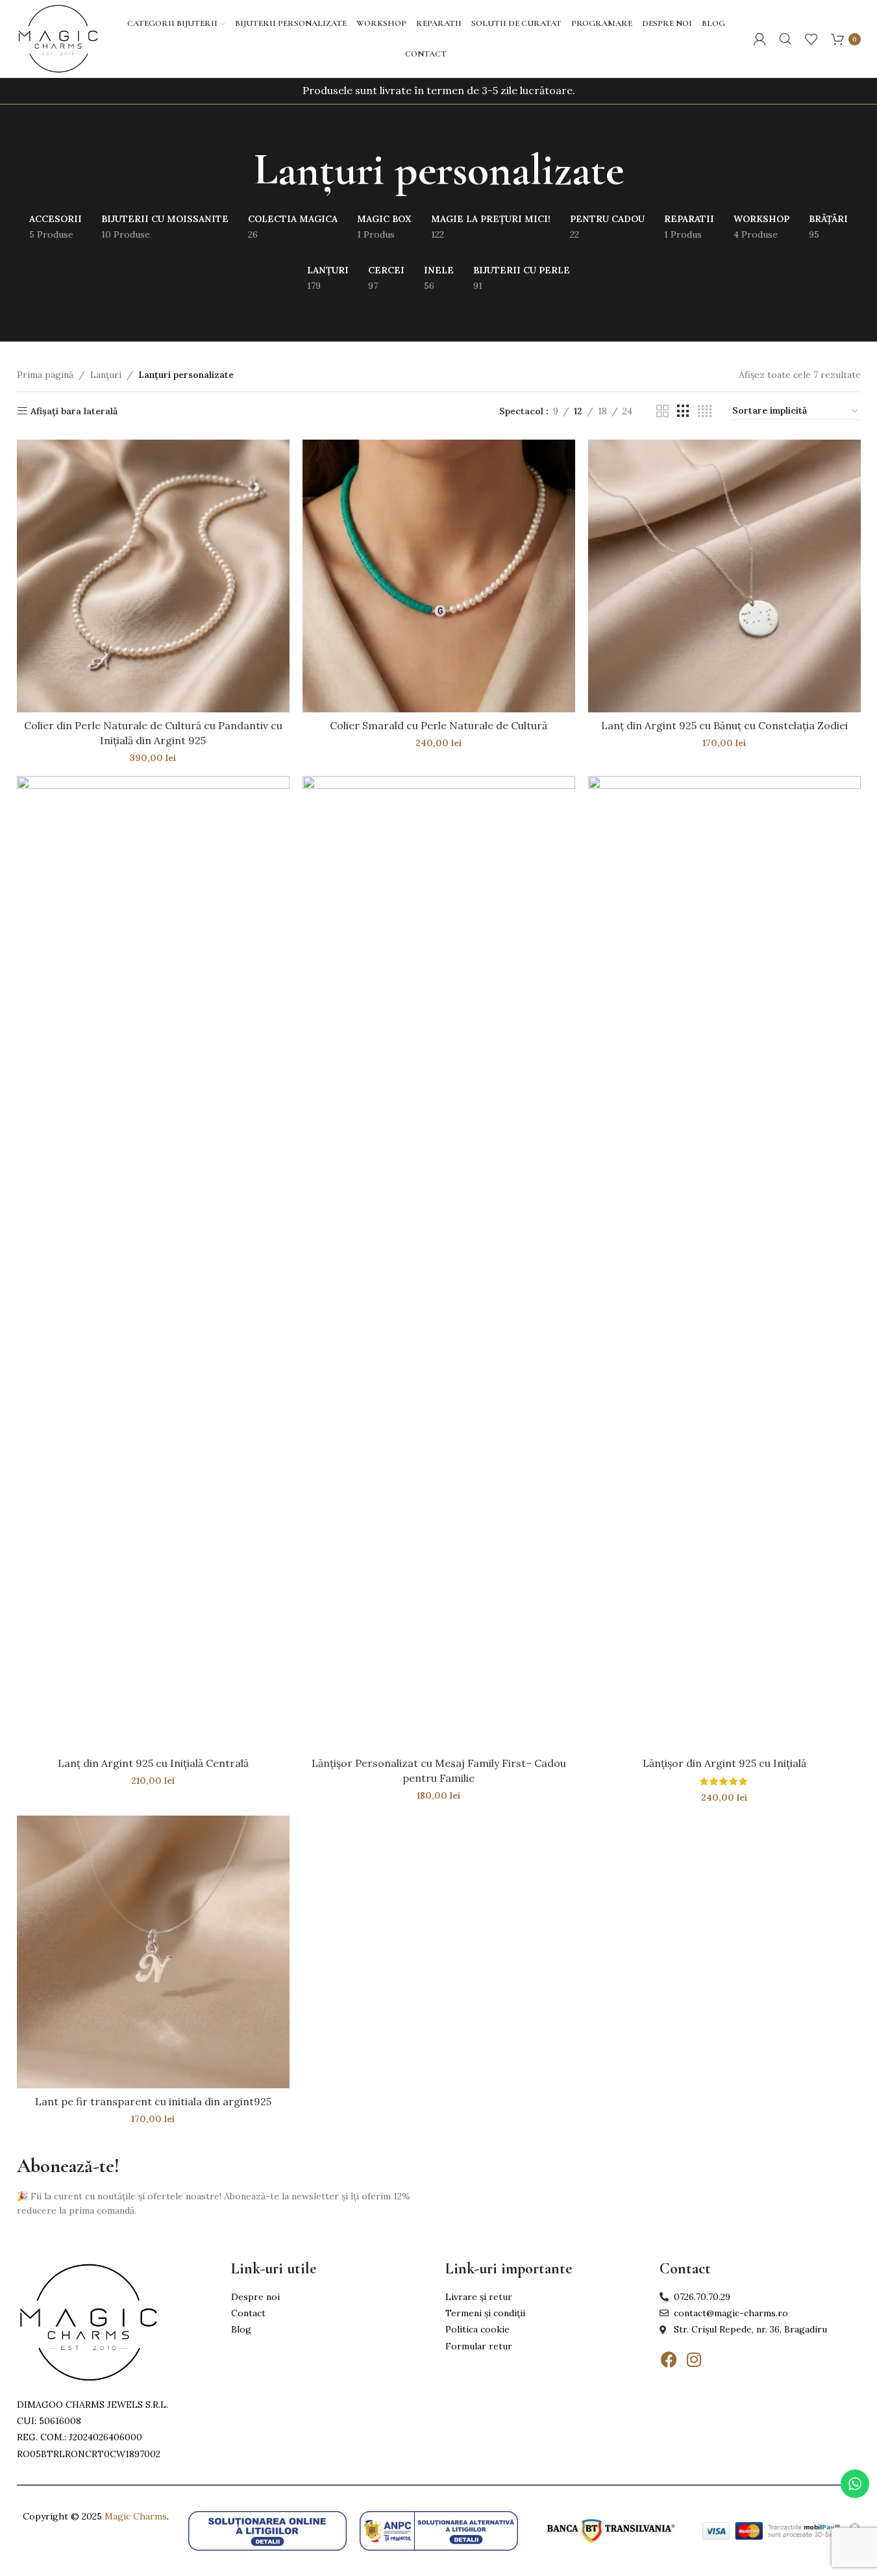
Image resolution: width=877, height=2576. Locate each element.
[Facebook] (669, 2360)
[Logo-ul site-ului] (58, 38)
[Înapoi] (238, 170)
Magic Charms (136, 2516)
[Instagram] (694, 2360)
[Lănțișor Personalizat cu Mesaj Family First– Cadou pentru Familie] (439, 1263)
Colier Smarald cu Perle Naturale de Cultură (438, 725)
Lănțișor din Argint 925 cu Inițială (724, 1763)
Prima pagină (45, 375)
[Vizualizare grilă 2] (662, 411)
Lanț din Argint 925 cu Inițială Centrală (153, 1763)
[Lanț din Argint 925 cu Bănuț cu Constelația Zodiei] (724, 576)
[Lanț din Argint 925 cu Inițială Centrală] (153, 1263)
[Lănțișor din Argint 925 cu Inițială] (724, 1263)
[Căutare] (785, 39)
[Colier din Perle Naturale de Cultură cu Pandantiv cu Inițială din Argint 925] (153, 576)
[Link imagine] (88, 2321)
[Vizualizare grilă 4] (705, 411)
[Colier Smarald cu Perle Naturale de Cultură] (439, 576)
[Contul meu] (760, 39)
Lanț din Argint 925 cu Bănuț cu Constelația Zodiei (724, 725)
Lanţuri (106, 375)
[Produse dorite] (811, 39)
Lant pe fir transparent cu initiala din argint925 (153, 2101)
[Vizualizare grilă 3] (683, 411)
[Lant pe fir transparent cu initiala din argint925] (153, 1952)
